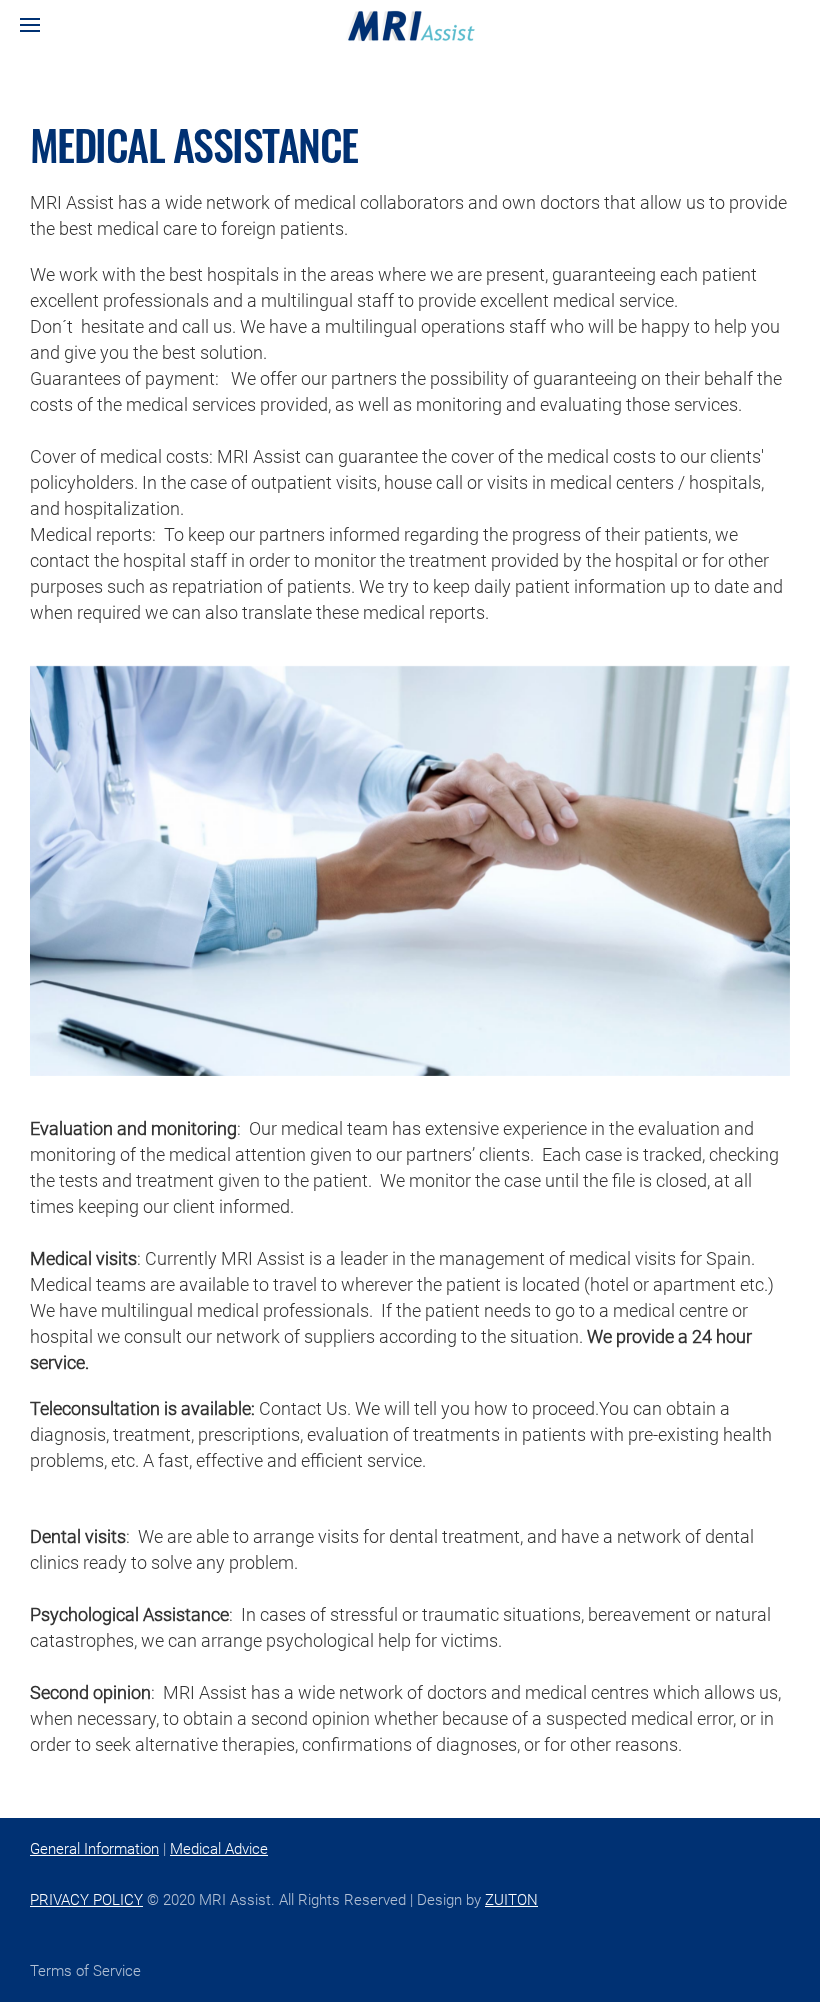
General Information (94, 1849)
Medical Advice (219, 1849)
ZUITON (511, 1900)
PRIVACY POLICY (86, 1900)
